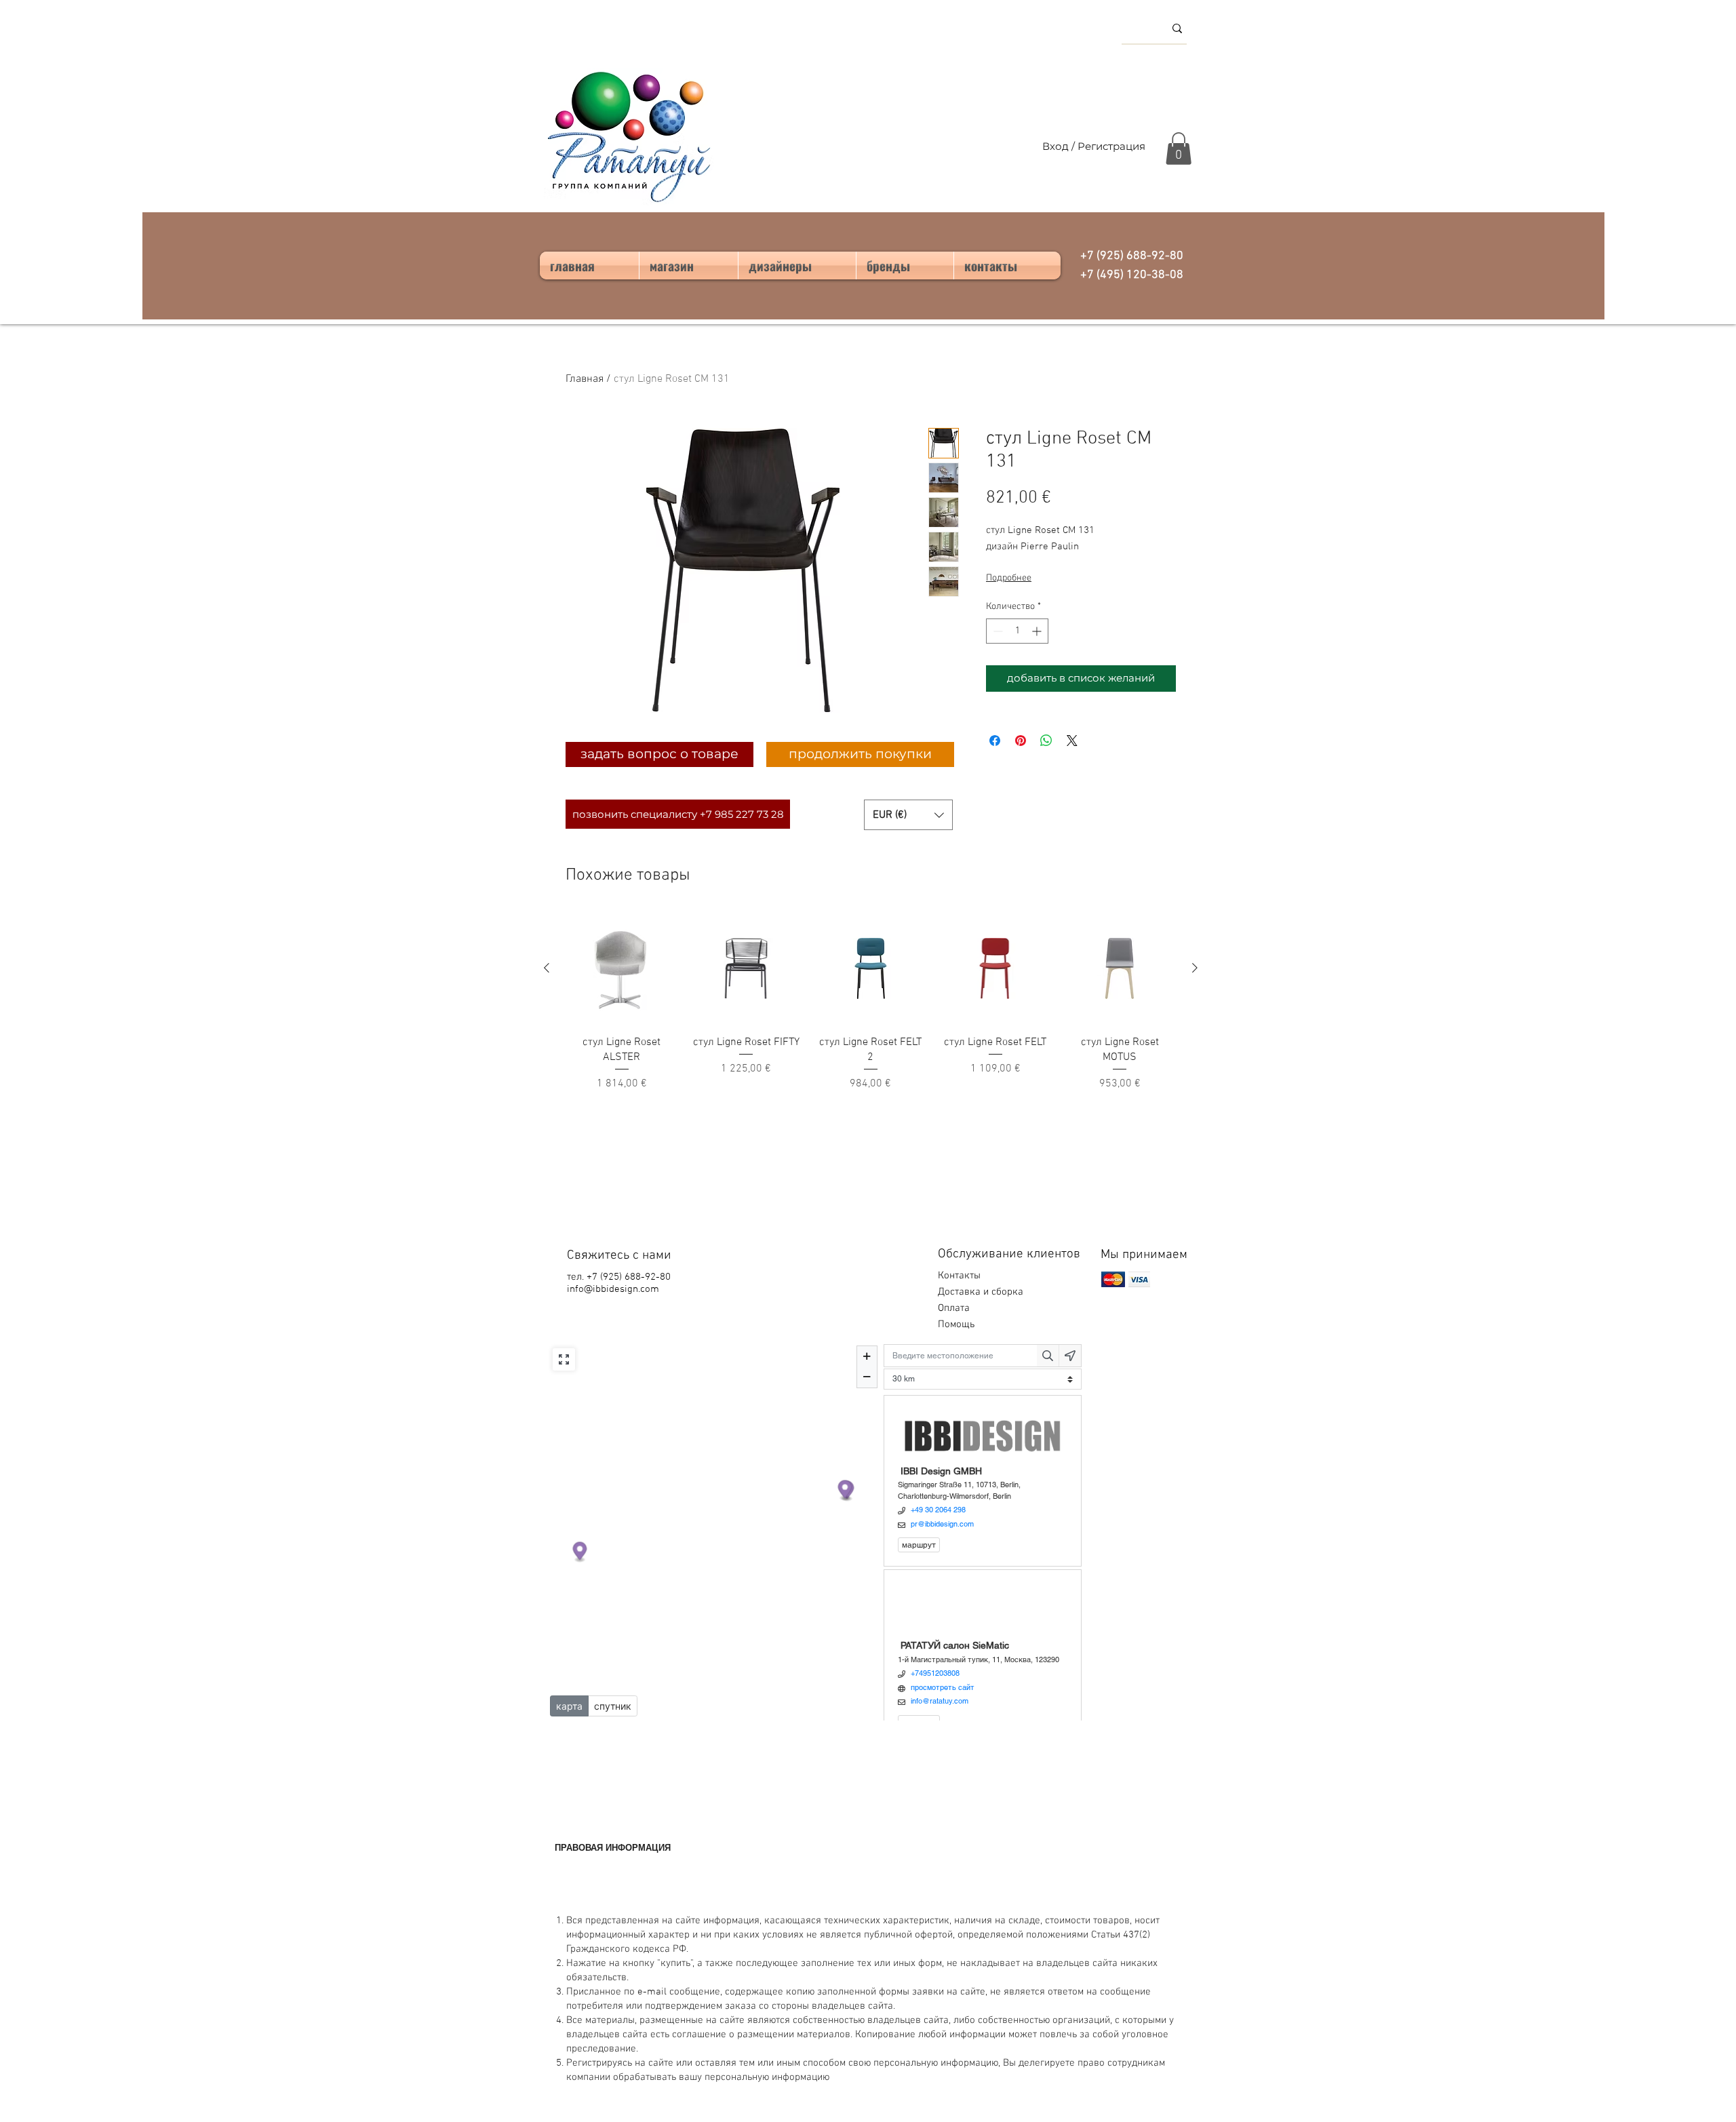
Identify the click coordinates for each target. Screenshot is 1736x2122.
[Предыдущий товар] (547, 968)
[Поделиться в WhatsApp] (1046, 741)
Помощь (958, 1324)
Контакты (959, 1276)
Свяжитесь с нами (619, 1256)
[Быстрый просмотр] (622, 968)
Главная (585, 379)
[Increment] (1038, 631)
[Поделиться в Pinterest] (1021, 741)
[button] (1179, 149)
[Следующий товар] (1195, 968)
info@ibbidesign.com (613, 1289)
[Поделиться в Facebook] (995, 741)
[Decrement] (997, 631)
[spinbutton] (1017, 631)
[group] (871, 1002)
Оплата (955, 1308)
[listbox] (908, 815)
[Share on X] (1072, 741)
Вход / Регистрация (1094, 146)
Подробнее (1009, 578)
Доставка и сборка (982, 1292)
